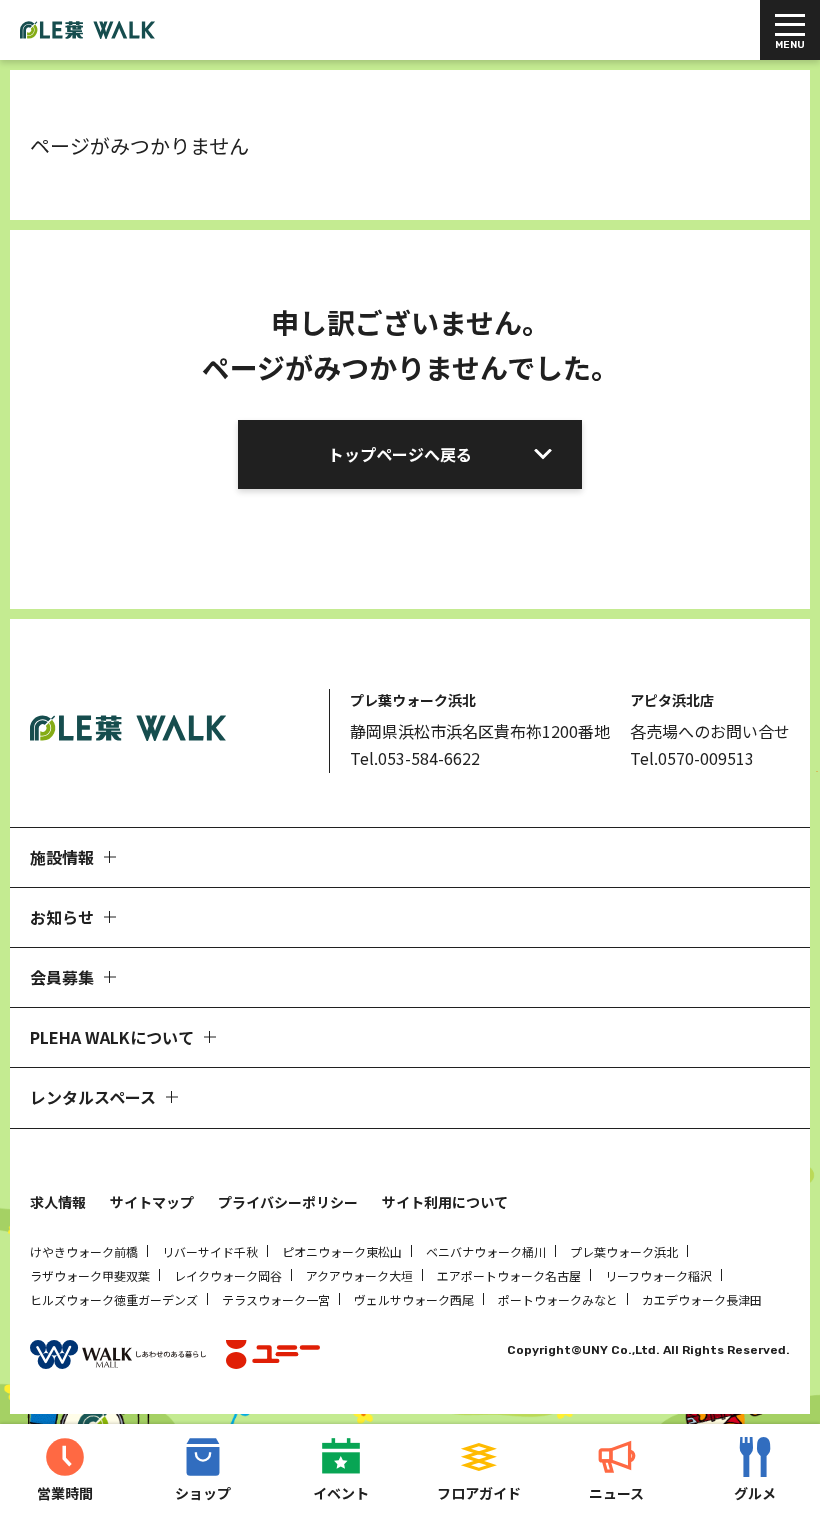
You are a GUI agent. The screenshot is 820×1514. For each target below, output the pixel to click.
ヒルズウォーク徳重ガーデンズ (114, 1299)
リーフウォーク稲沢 (658, 1275)
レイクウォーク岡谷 (228, 1275)
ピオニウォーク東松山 (342, 1251)
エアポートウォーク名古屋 (509, 1275)
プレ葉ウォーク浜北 (624, 1251)
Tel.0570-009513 (692, 758)
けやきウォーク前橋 (84, 1251)
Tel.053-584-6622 (415, 758)
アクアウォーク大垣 (359, 1275)
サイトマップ (152, 1202)
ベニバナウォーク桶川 (486, 1251)
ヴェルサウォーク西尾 (414, 1299)
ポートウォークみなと (558, 1299)
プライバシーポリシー (288, 1202)
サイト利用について (445, 1202)
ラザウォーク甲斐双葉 (90, 1275)
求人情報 (58, 1202)
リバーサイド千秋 (210, 1251)
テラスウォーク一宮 (276, 1299)
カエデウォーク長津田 (702, 1299)
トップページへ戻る (400, 454)
